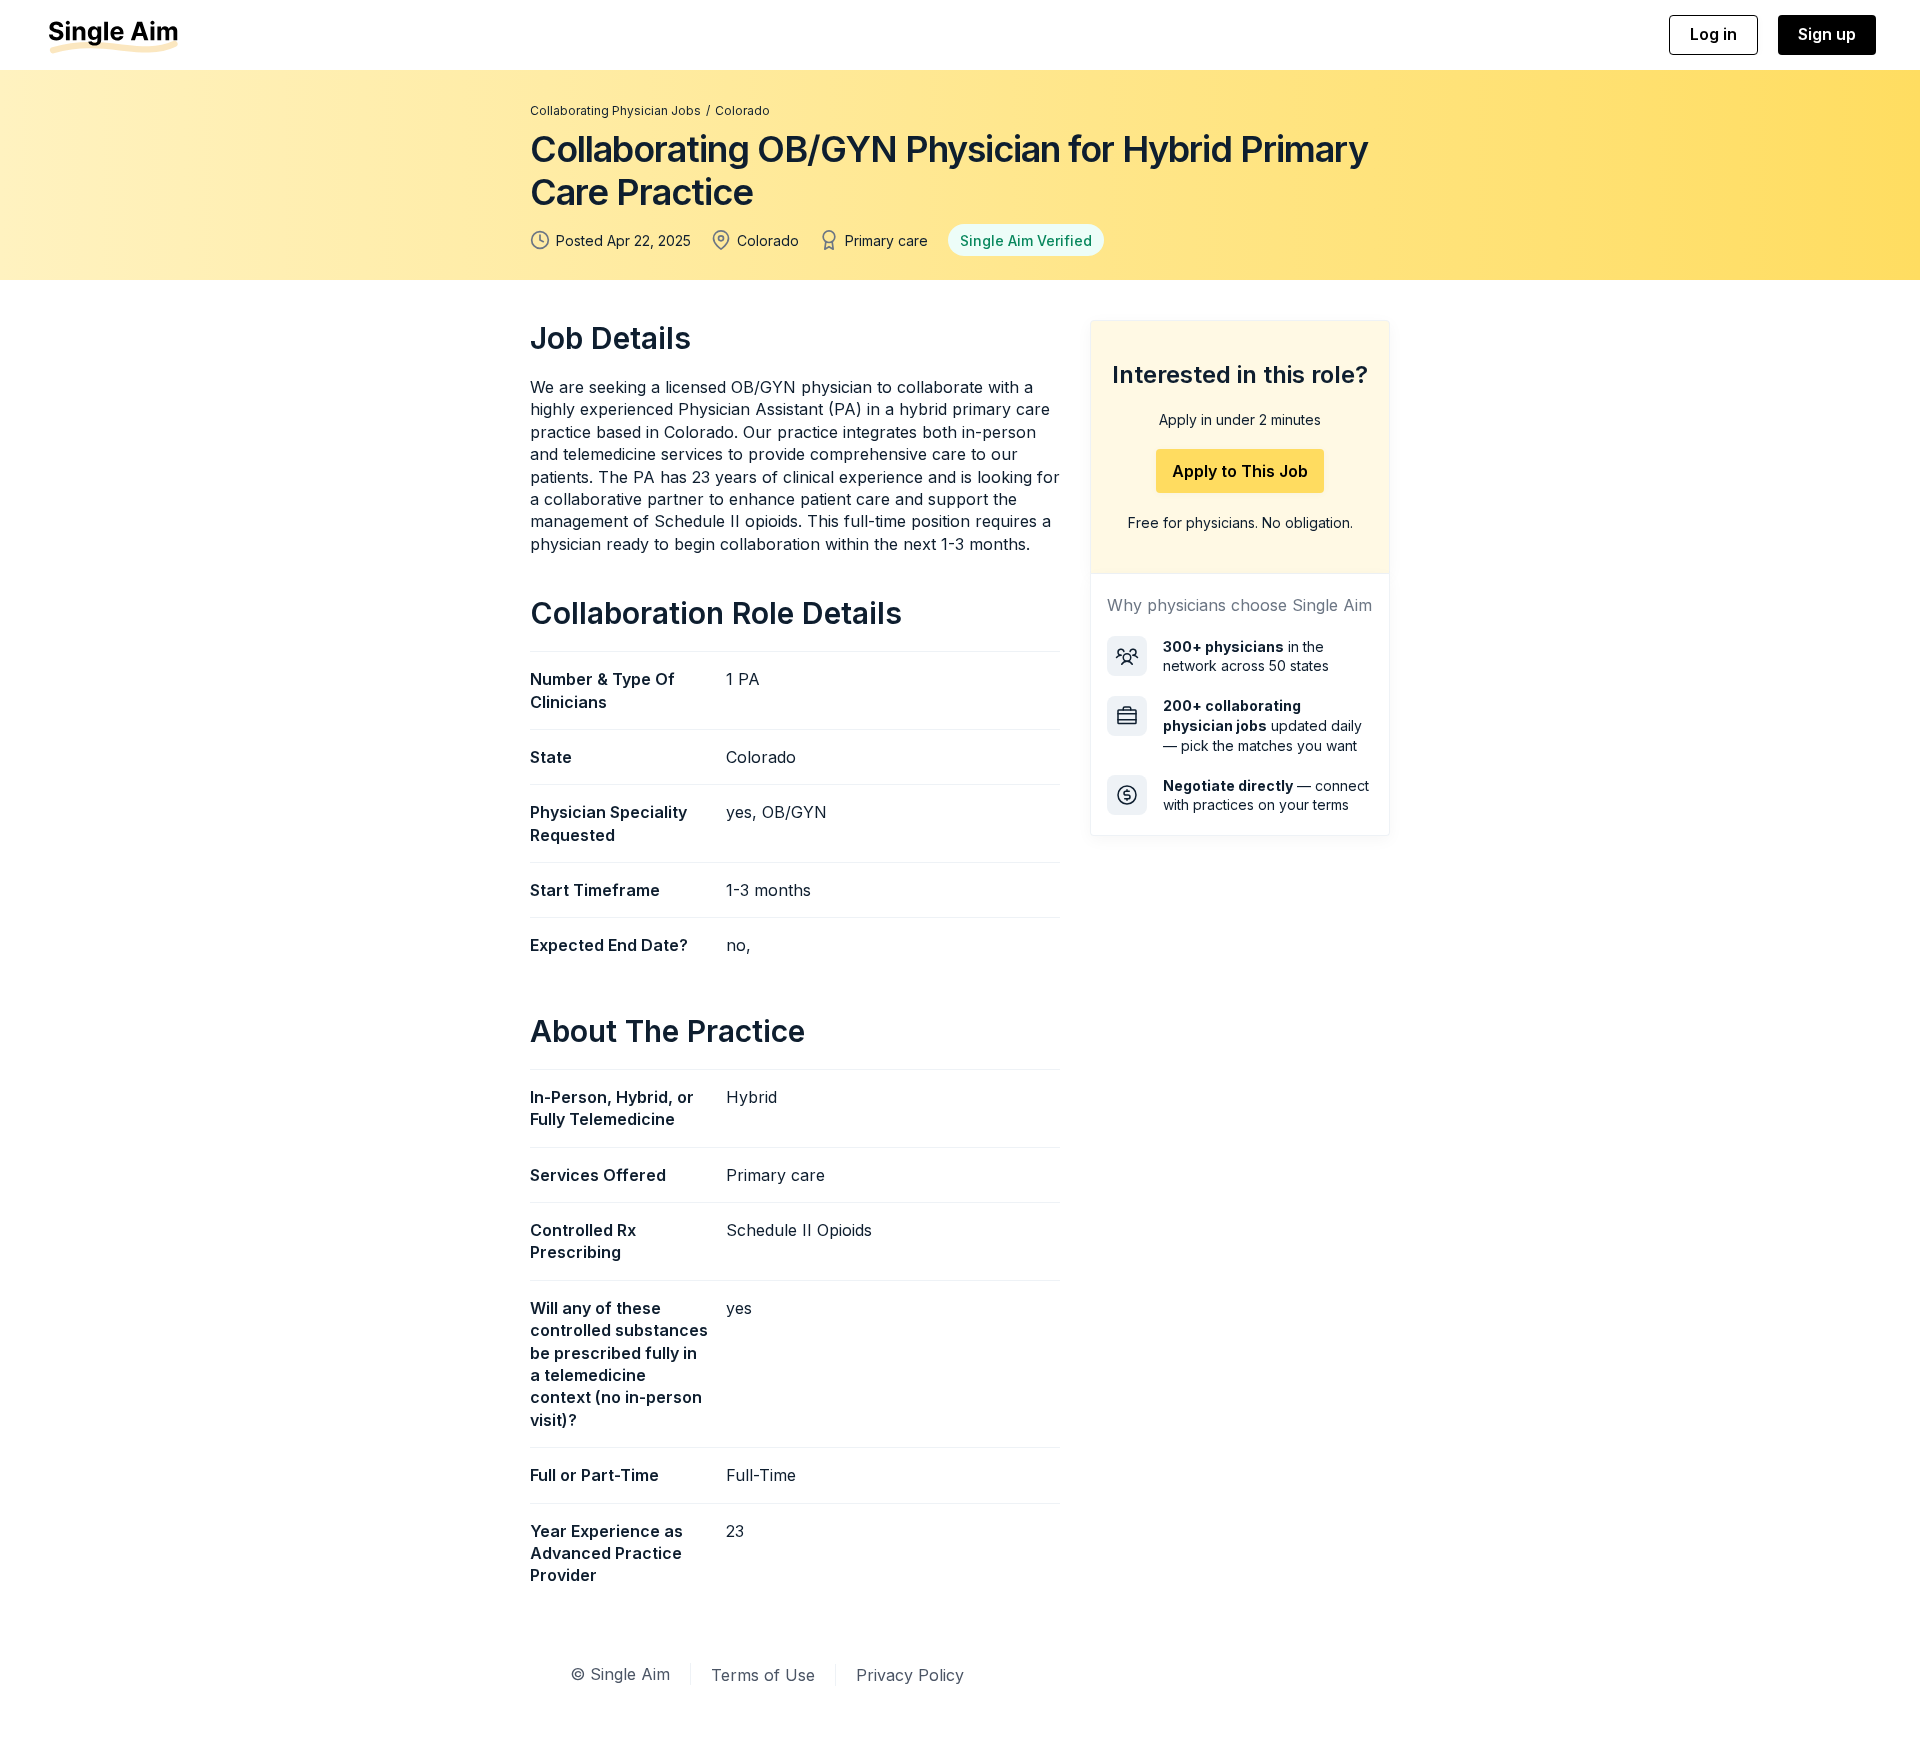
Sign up (1827, 34)
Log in (1713, 34)
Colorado (742, 110)
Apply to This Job (1240, 471)
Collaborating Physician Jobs (615, 110)
